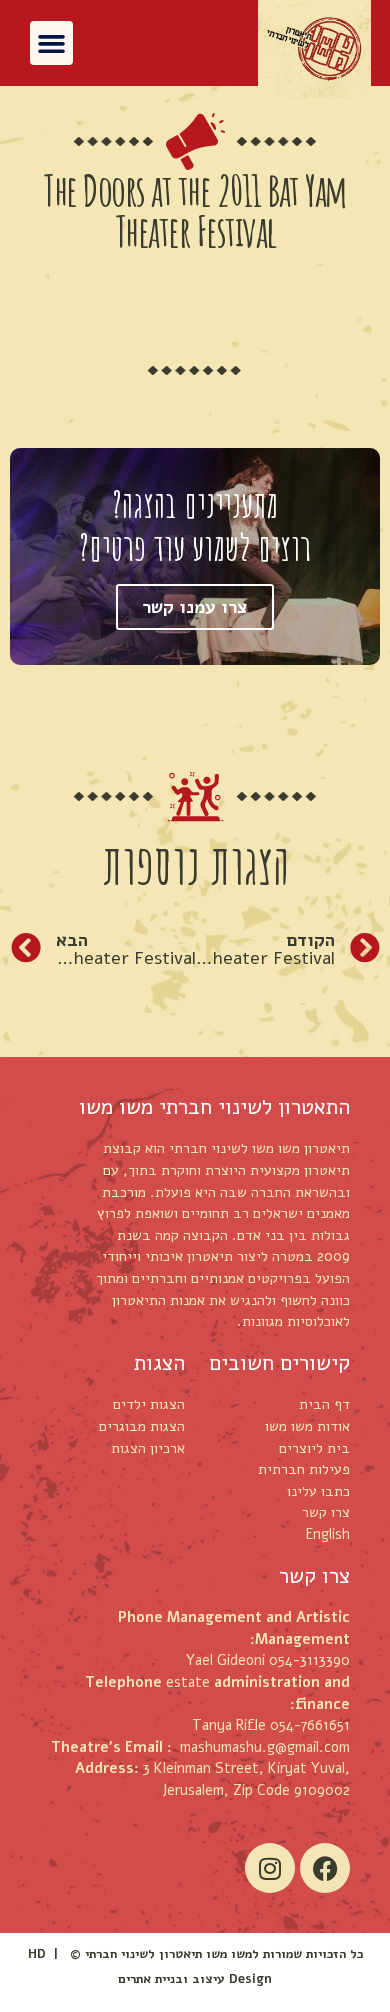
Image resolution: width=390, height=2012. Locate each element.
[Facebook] (325, 1868)
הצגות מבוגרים (142, 1426)
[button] (52, 43)
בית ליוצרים (314, 1448)
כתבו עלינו (318, 1491)
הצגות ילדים (149, 1404)
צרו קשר (326, 1512)
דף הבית (324, 1404)
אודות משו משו (307, 1426)
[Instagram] (270, 1868)
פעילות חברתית (304, 1469)
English (328, 1534)
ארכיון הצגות (148, 1448)
